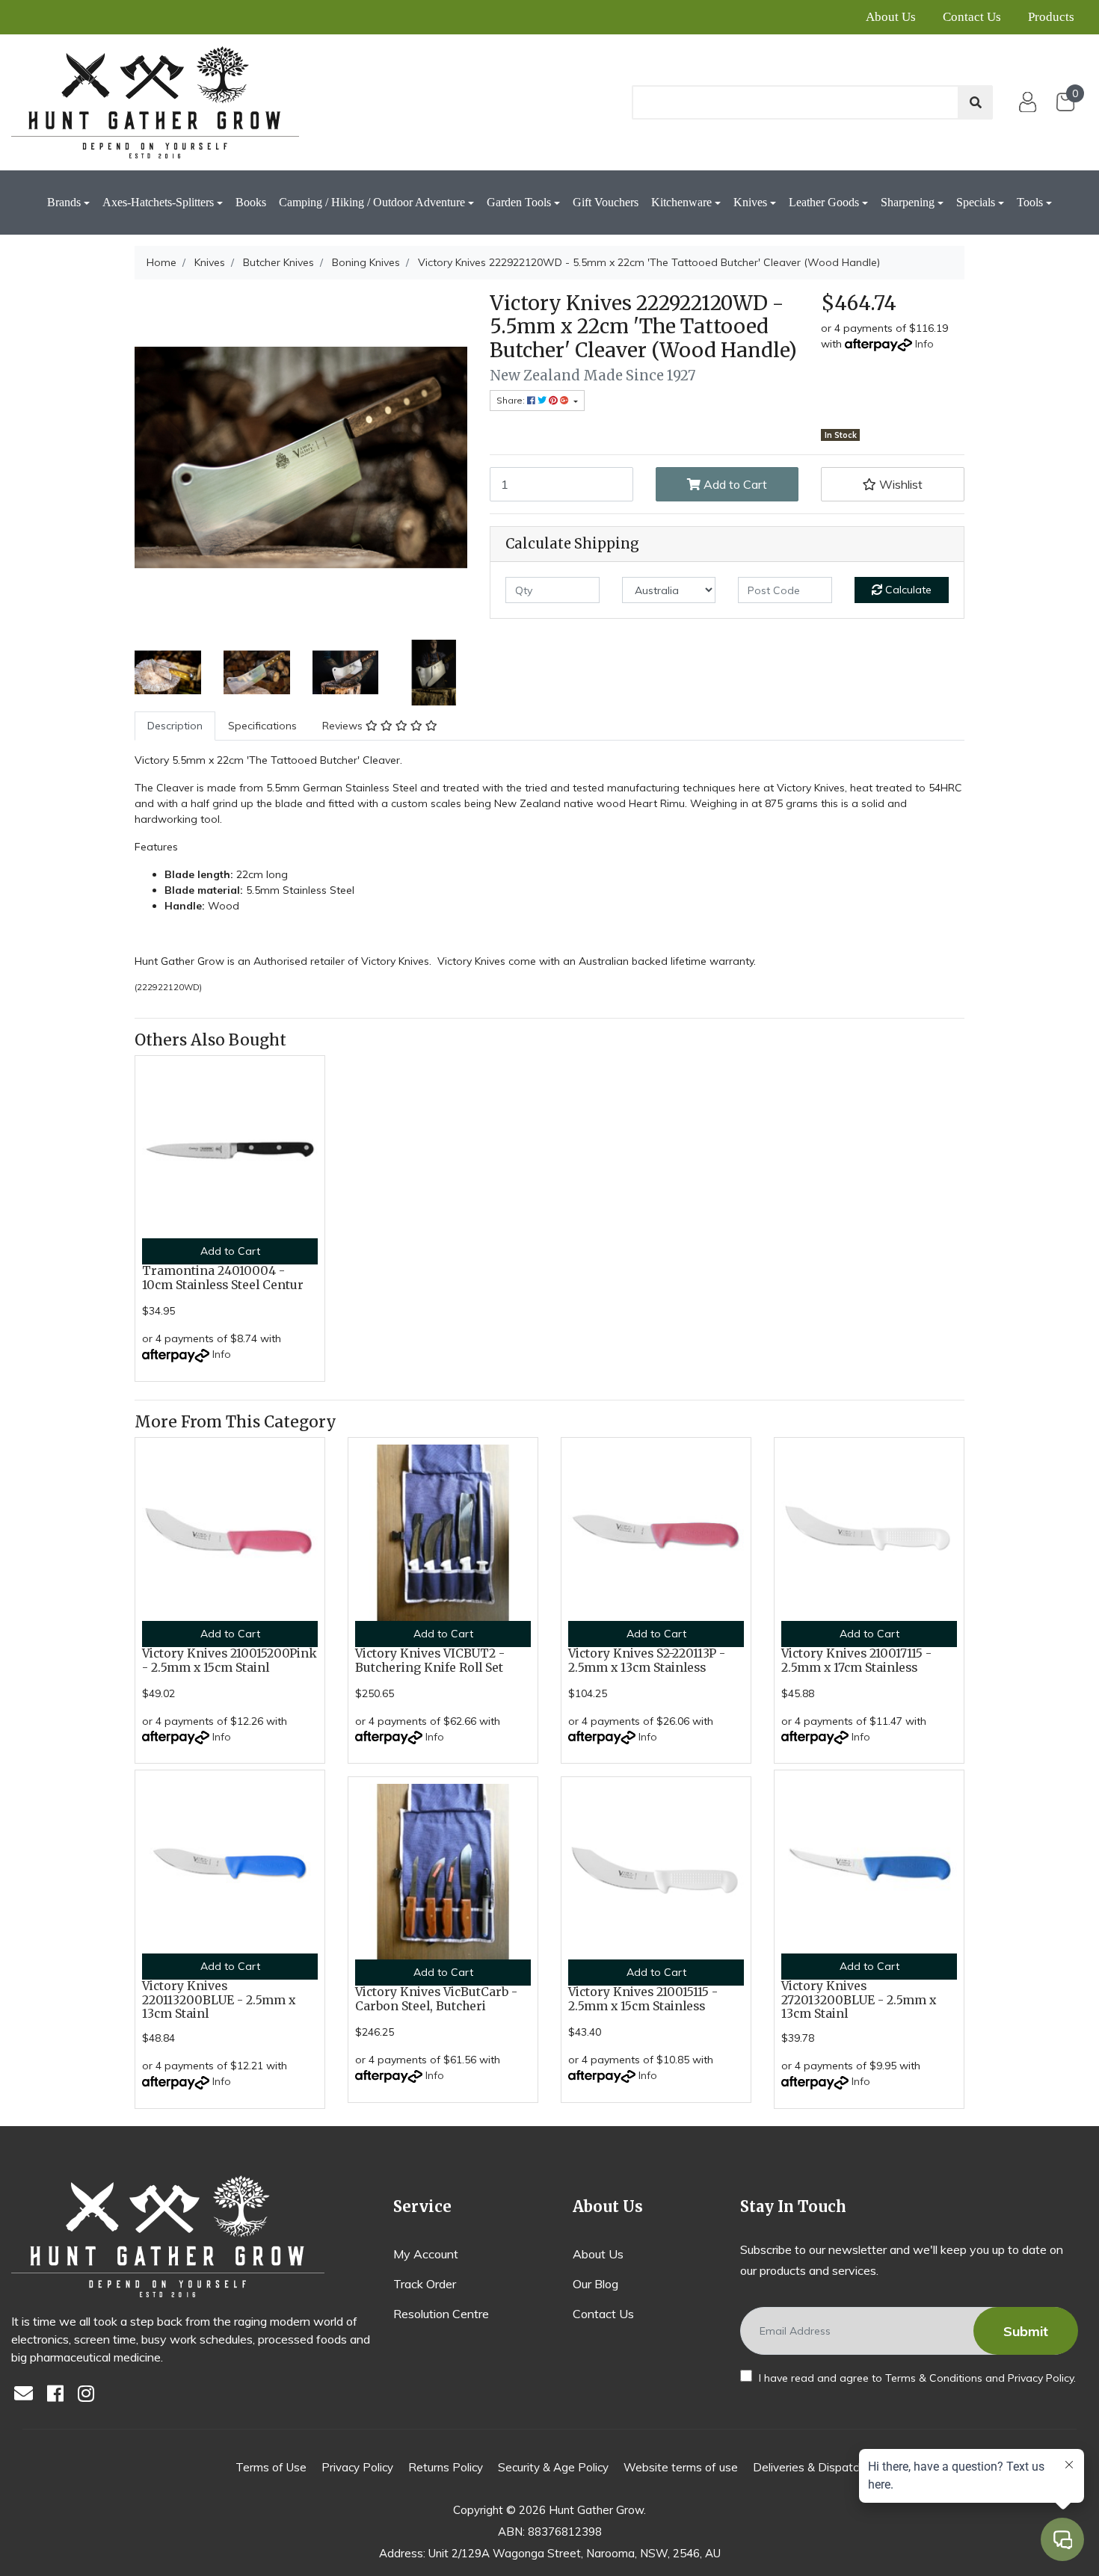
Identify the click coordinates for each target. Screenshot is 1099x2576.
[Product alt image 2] (346, 671)
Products (1051, 17)
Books (251, 202)
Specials (976, 202)
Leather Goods (824, 202)
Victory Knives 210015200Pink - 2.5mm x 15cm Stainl (230, 1661)
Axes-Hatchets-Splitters (158, 202)
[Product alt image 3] (434, 671)
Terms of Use (271, 2467)
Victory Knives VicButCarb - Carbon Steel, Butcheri (436, 1999)
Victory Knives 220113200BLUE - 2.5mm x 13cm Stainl (219, 2000)
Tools (1030, 202)
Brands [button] (64, 202)
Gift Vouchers (606, 202)
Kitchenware (681, 202)
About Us (891, 17)
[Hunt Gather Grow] (155, 102)
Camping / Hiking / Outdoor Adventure (372, 202)
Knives (750, 202)
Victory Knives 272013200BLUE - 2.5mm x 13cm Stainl (859, 2000)
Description (175, 726)
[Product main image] (301, 458)
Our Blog (595, 2284)
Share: (512, 400)
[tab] (175, 726)
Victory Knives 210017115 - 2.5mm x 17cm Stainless (856, 1661)
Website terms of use (681, 2467)
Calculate (907, 590)
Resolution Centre (441, 2314)
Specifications (262, 726)
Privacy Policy (1041, 2378)
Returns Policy (446, 2467)
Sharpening (908, 202)
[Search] (976, 102)
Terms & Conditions (934, 2378)
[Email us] (28, 2395)
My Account (426, 2254)
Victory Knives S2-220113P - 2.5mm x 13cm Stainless (647, 1661)
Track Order (425, 2284)
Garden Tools (519, 202)
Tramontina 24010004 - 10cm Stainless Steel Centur (223, 1278)
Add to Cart (734, 484)
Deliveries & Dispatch (809, 2467)
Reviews (344, 726)
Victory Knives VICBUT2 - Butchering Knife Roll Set (430, 1661)
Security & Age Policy (553, 2467)
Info (924, 344)
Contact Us (972, 17)
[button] (893, 484)
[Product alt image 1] (257, 671)
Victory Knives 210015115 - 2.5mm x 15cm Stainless (643, 1999)
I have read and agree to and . (916, 2378)
